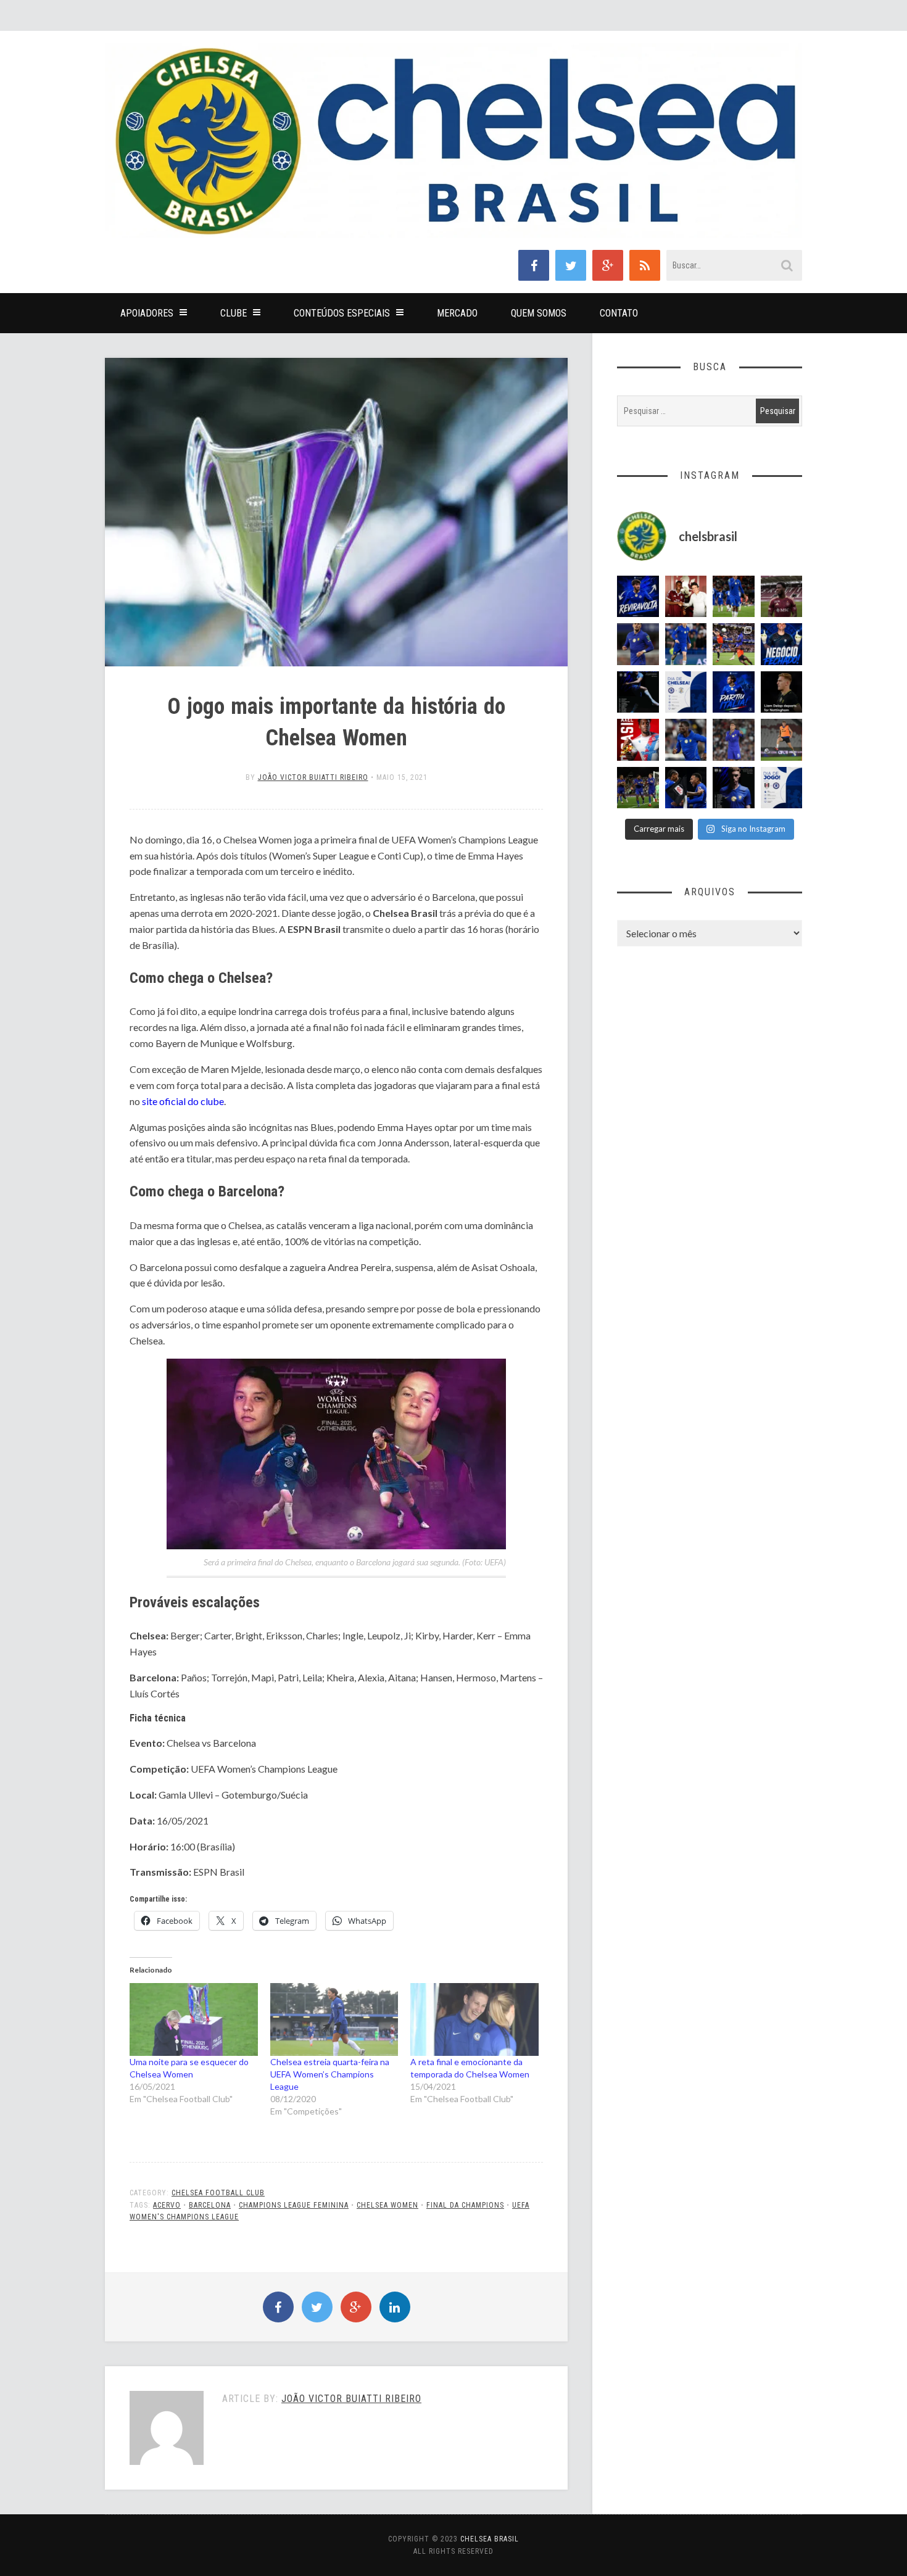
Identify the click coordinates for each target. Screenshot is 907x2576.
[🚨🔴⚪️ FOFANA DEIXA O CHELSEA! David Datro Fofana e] (782, 597)
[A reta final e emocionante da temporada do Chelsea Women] (474, 2020)
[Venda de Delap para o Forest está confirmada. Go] (782, 692)
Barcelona (210, 2205)
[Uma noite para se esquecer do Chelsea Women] (194, 2020)
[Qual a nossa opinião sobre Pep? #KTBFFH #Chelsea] (638, 644)
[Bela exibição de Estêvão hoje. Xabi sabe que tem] (734, 597)
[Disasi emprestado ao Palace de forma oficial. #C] (638, 740)
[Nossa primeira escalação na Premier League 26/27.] (734, 788)
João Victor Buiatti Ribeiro (313, 777)
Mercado (457, 313)
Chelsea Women (387, 2205)
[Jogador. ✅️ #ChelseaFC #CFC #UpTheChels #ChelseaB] (686, 644)
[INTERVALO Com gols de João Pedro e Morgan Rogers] (686, 788)
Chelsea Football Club (218, 2193)
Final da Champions (465, 2205)
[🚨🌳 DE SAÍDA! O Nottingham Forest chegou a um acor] (782, 740)
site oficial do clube (183, 1101)
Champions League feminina (294, 2205)
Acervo (167, 2205)
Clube (234, 313)
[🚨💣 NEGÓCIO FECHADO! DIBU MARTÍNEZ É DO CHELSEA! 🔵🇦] (782, 644)
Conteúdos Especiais (342, 313)
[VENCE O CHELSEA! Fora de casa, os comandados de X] (638, 788)
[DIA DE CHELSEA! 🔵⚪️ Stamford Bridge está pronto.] (686, 692)
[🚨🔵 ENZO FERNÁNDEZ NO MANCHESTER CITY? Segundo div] (734, 740)
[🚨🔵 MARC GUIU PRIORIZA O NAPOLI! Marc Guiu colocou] (734, 692)
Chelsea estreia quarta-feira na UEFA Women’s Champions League (330, 2074)
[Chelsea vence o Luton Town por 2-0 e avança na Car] (734, 644)
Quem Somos (539, 313)
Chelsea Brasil (490, 2539)
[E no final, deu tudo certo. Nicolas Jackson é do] (686, 597)
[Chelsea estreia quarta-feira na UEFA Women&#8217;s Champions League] (334, 2020)
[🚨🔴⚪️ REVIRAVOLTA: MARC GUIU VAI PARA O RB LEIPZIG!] (638, 597)
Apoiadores (147, 313)
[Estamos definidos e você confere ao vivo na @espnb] (638, 692)
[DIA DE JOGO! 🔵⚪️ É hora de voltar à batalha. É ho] (782, 788)
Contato (619, 313)
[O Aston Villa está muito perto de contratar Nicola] (686, 740)
